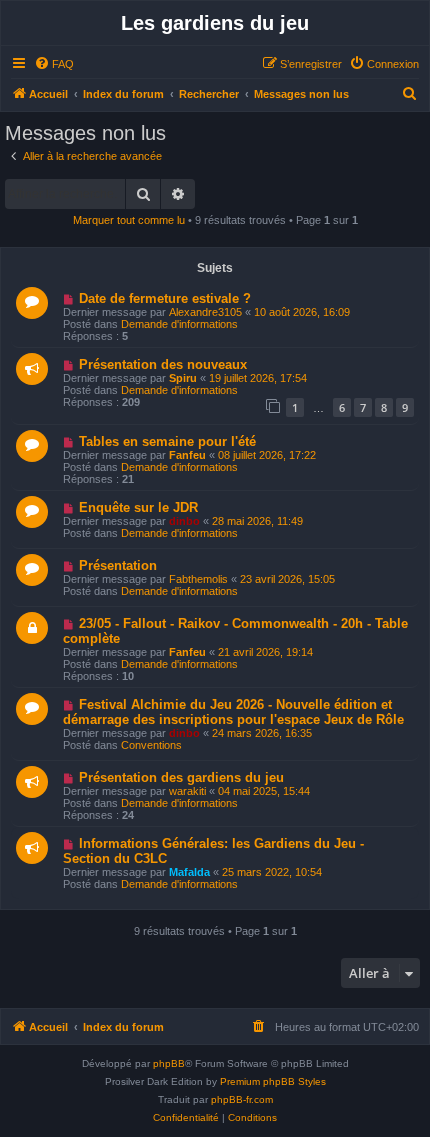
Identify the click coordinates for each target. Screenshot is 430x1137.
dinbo (184, 521)
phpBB (169, 1063)
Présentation (118, 565)
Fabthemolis (198, 579)
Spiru (183, 378)
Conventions (151, 745)
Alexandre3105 (205, 312)
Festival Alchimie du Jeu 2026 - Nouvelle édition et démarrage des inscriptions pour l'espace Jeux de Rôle (233, 712)
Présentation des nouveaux (163, 364)
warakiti (187, 791)
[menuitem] (54, 64)
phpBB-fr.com (242, 1099)
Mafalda (189, 872)
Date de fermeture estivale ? (165, 298)
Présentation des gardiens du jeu (181, 777)
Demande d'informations (179, 324)
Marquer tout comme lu (129, 220)
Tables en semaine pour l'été (167, 441)
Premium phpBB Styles (273, 1081)
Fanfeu (187, 455)
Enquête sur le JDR (138, 507)
